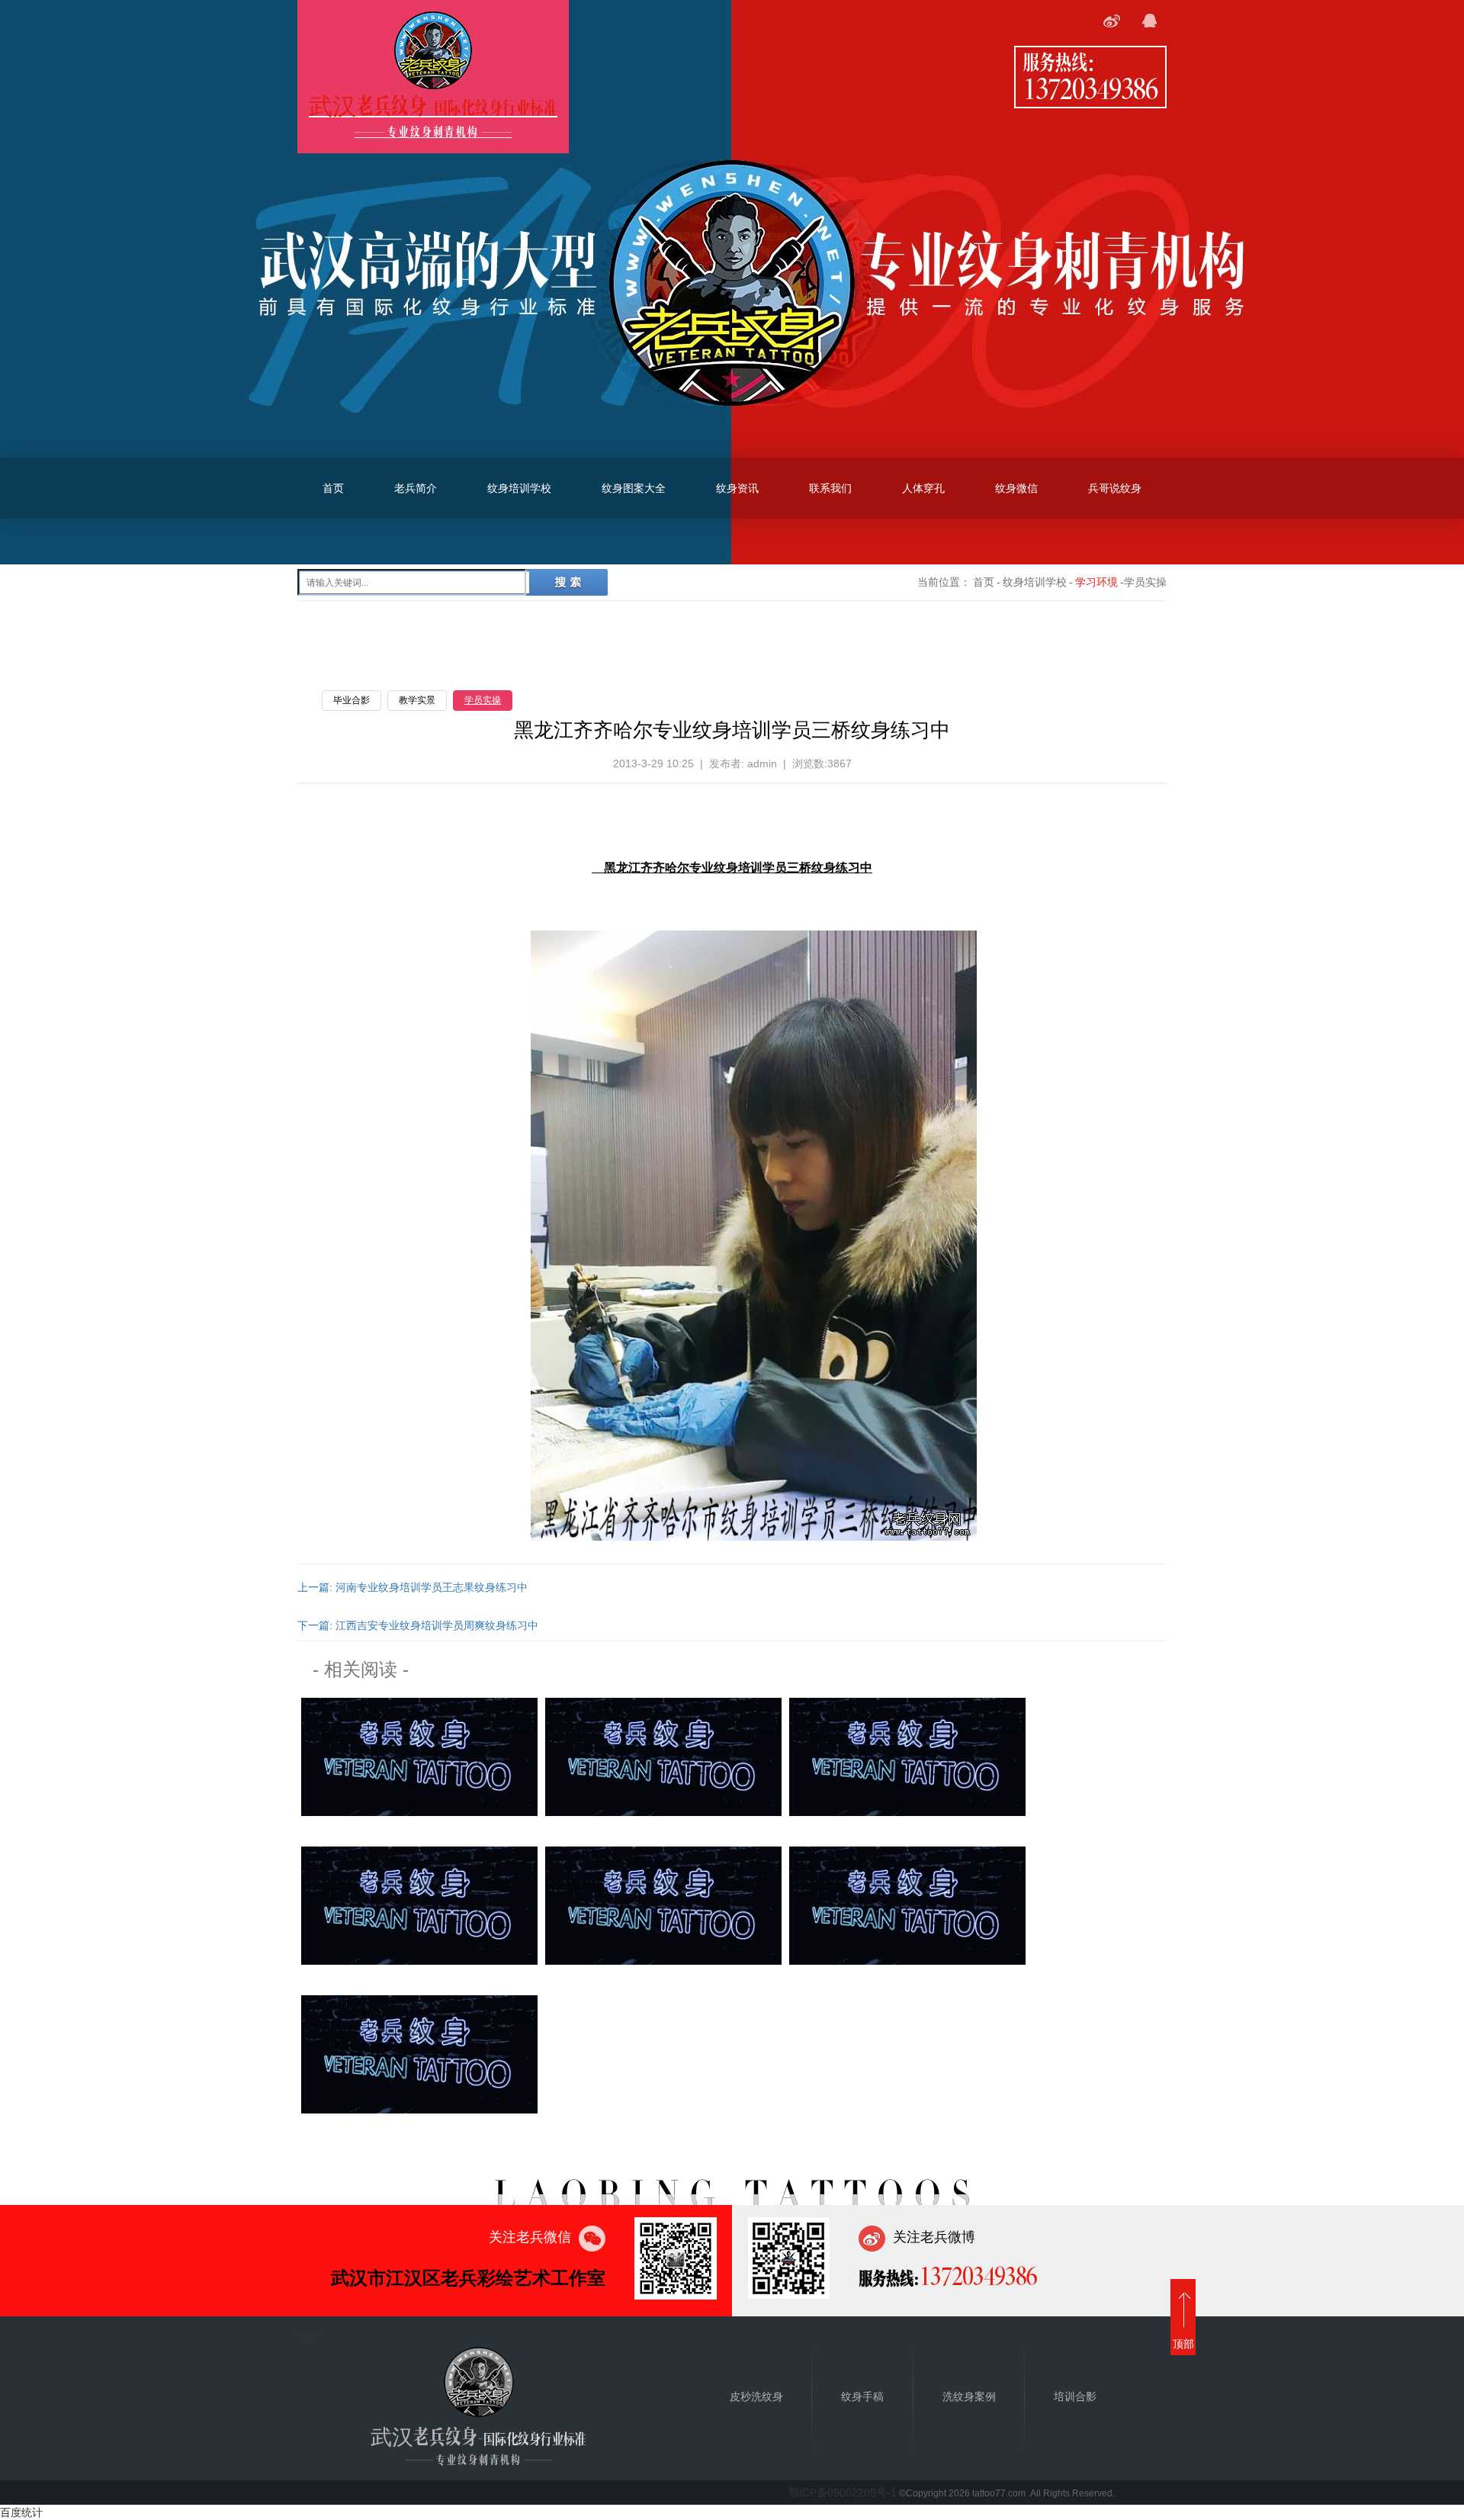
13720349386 (1090, 88)
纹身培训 (738, 868)
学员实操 (483, 700)
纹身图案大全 (634, 488)
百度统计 (21, 2512)
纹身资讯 (737, 488)
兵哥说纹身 (1115, 488)
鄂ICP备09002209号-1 (843, 2493)
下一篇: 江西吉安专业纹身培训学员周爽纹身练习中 (418, 1625)
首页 (333, 488)
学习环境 (1096, 582)
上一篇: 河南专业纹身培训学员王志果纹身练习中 (413, 1587)
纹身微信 (1016, 488)
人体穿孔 (923, 488)
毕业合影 (352, 700)
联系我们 (830, 488)
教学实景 (417, 700)
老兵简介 (416, 488)
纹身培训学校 (519, 488)
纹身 (823, 868)
